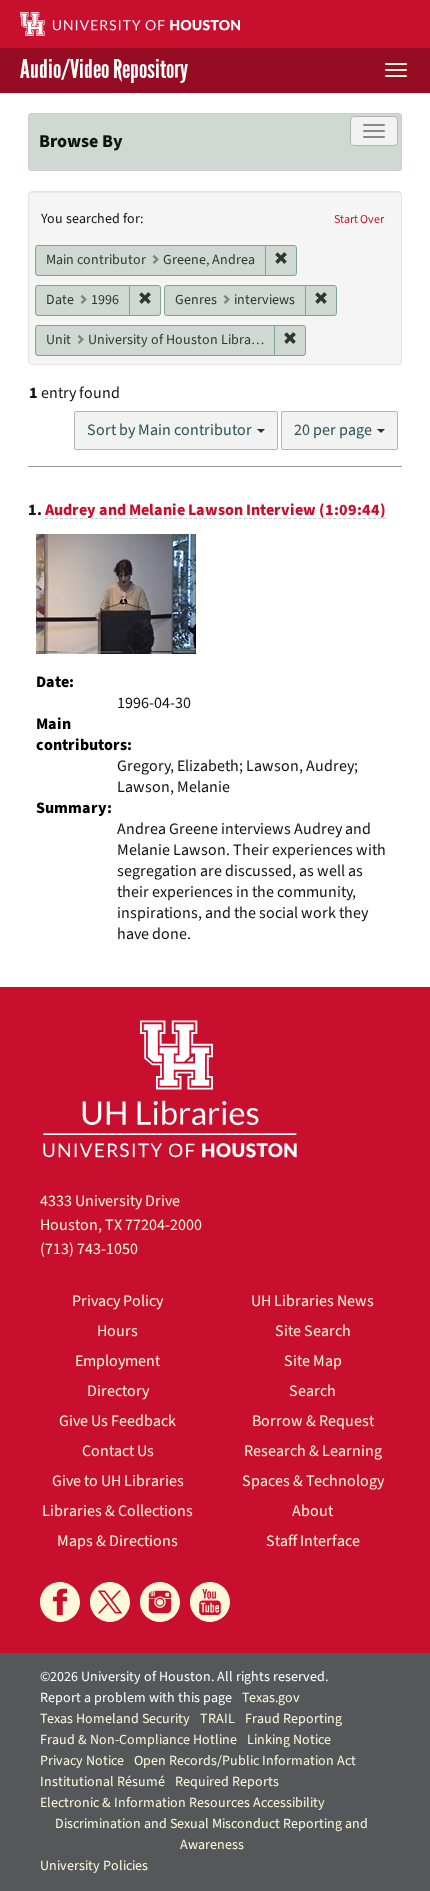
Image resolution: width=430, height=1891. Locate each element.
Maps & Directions (117, 1541)
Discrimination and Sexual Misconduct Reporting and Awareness (211, 1834)
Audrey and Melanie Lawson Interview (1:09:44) (215, 510)
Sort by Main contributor (171, 430)
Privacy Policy (117, 1301)
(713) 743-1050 (89, 1249)
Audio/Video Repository (104, 70)
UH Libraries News (312, 1301)
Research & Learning (313, 1451)
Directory (118, 1391)
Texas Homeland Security (115, 1719)
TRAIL (217, 1719)
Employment (117, 1361)
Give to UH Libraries (118, 1481)
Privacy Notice (82, 1761)
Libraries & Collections (117, 1511)
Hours (117, 1331)
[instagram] (160, 1602)
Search (312, 1391)
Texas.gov (271, 1698)
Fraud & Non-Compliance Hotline (138, 1740)
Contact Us (118, 1451)
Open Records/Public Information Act (245, 1761)
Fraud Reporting (293, 1719)
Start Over (359, 219)
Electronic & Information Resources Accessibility (182, 1803)
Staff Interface (313, 1541)
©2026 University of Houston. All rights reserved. (184, 1677)
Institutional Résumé (102, 1782)
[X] (110, 1602)
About (312, 1511)
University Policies (94, 1866)
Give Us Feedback (117, 1421)
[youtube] (210, 1602)
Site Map (313, 1361)
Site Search (313, 1331)
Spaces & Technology (313, 1481)
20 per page (334, 430)
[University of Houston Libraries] (170, 1088)
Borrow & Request (313, 1421)
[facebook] (60, 1602)
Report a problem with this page (136, 1698)
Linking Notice (289, 1740)
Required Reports (227, 1782)
